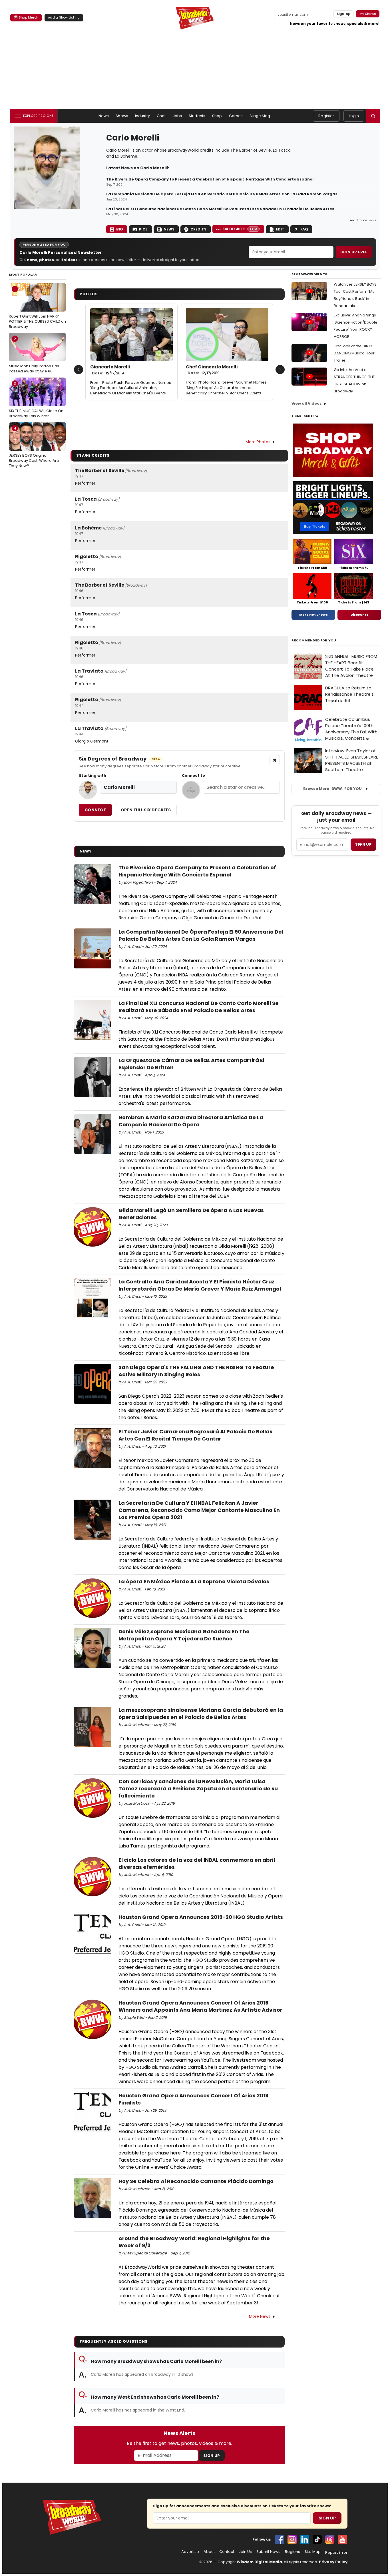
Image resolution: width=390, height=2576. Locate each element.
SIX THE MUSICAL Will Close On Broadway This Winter (36, 400)
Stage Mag (260, 116)
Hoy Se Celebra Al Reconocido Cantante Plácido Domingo (196, 2181)
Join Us (245, 2552)
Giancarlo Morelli (110, 370)
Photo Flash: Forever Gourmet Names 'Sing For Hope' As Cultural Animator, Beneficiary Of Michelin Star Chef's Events (131, 388)
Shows (122, 116)
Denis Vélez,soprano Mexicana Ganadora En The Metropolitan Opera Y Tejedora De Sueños (184, 1635)
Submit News (268, 2552)
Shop (217, 116)
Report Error (336, 2553)
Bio (120, 229)
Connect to (193, 776)
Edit (280, 229)
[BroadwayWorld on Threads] (330, 2539)
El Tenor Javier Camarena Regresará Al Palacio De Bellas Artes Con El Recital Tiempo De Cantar (195, 1435)
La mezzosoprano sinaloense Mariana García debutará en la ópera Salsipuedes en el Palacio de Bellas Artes (201, 1714)
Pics (143, 229)
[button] (373, 116)
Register (326, 116)
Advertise (190, 2552)
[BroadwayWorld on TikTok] (317, 2539)
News (104, 116)
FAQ (304, 229)
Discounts (359, 615)
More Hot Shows (313, 615)
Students (197, 116)
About (209, 2552)
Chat (161, 116)
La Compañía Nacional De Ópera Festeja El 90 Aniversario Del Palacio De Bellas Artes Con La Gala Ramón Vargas (222, 194)
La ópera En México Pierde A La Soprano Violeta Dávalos (194, 1581)
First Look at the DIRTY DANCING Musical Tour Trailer (354, 353)
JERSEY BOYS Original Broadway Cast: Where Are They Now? (34, 447)
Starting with (93, 776)
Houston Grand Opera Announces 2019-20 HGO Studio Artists (201, 1917)
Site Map (313, 2552)
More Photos (258, 442)
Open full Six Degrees (146, 810)
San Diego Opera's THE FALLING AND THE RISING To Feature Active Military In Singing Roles (196, 1371)
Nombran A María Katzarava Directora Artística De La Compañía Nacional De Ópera (191, 1121)
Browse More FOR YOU (332, 789)
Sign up (363, 844)
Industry (142, 116)
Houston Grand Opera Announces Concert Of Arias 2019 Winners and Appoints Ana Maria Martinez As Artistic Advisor (200, 2006)
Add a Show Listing (64, 17)
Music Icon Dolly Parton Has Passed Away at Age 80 (34, 355)
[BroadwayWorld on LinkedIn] (305, 2539)
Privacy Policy (333, 2562)
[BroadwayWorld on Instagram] (292, 2539)
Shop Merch (29, 17)
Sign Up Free (354, 252)
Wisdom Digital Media (259, 2562)
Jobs (177, 116)
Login (354, 116)
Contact (227, 2552)
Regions (292, 2552)
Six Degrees (240, 229)
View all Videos (307, 403)
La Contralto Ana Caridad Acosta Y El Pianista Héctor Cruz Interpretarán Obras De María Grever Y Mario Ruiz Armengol (200, 1285)
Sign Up (212, 2456)
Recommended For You (314, 640)
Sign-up (344, 14)
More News (260, 2316)
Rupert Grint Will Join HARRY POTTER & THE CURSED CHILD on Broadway (37, 308)
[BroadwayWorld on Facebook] (280, 2539)
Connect (95, 810)
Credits (198, 229)
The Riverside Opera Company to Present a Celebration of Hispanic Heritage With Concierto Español (210, 179)
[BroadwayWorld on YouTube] (342, 2539)
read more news (363, 220)
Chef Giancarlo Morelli (212, 370)
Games (236, 116)
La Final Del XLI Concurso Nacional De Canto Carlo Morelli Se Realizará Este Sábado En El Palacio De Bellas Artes (220, 209)
